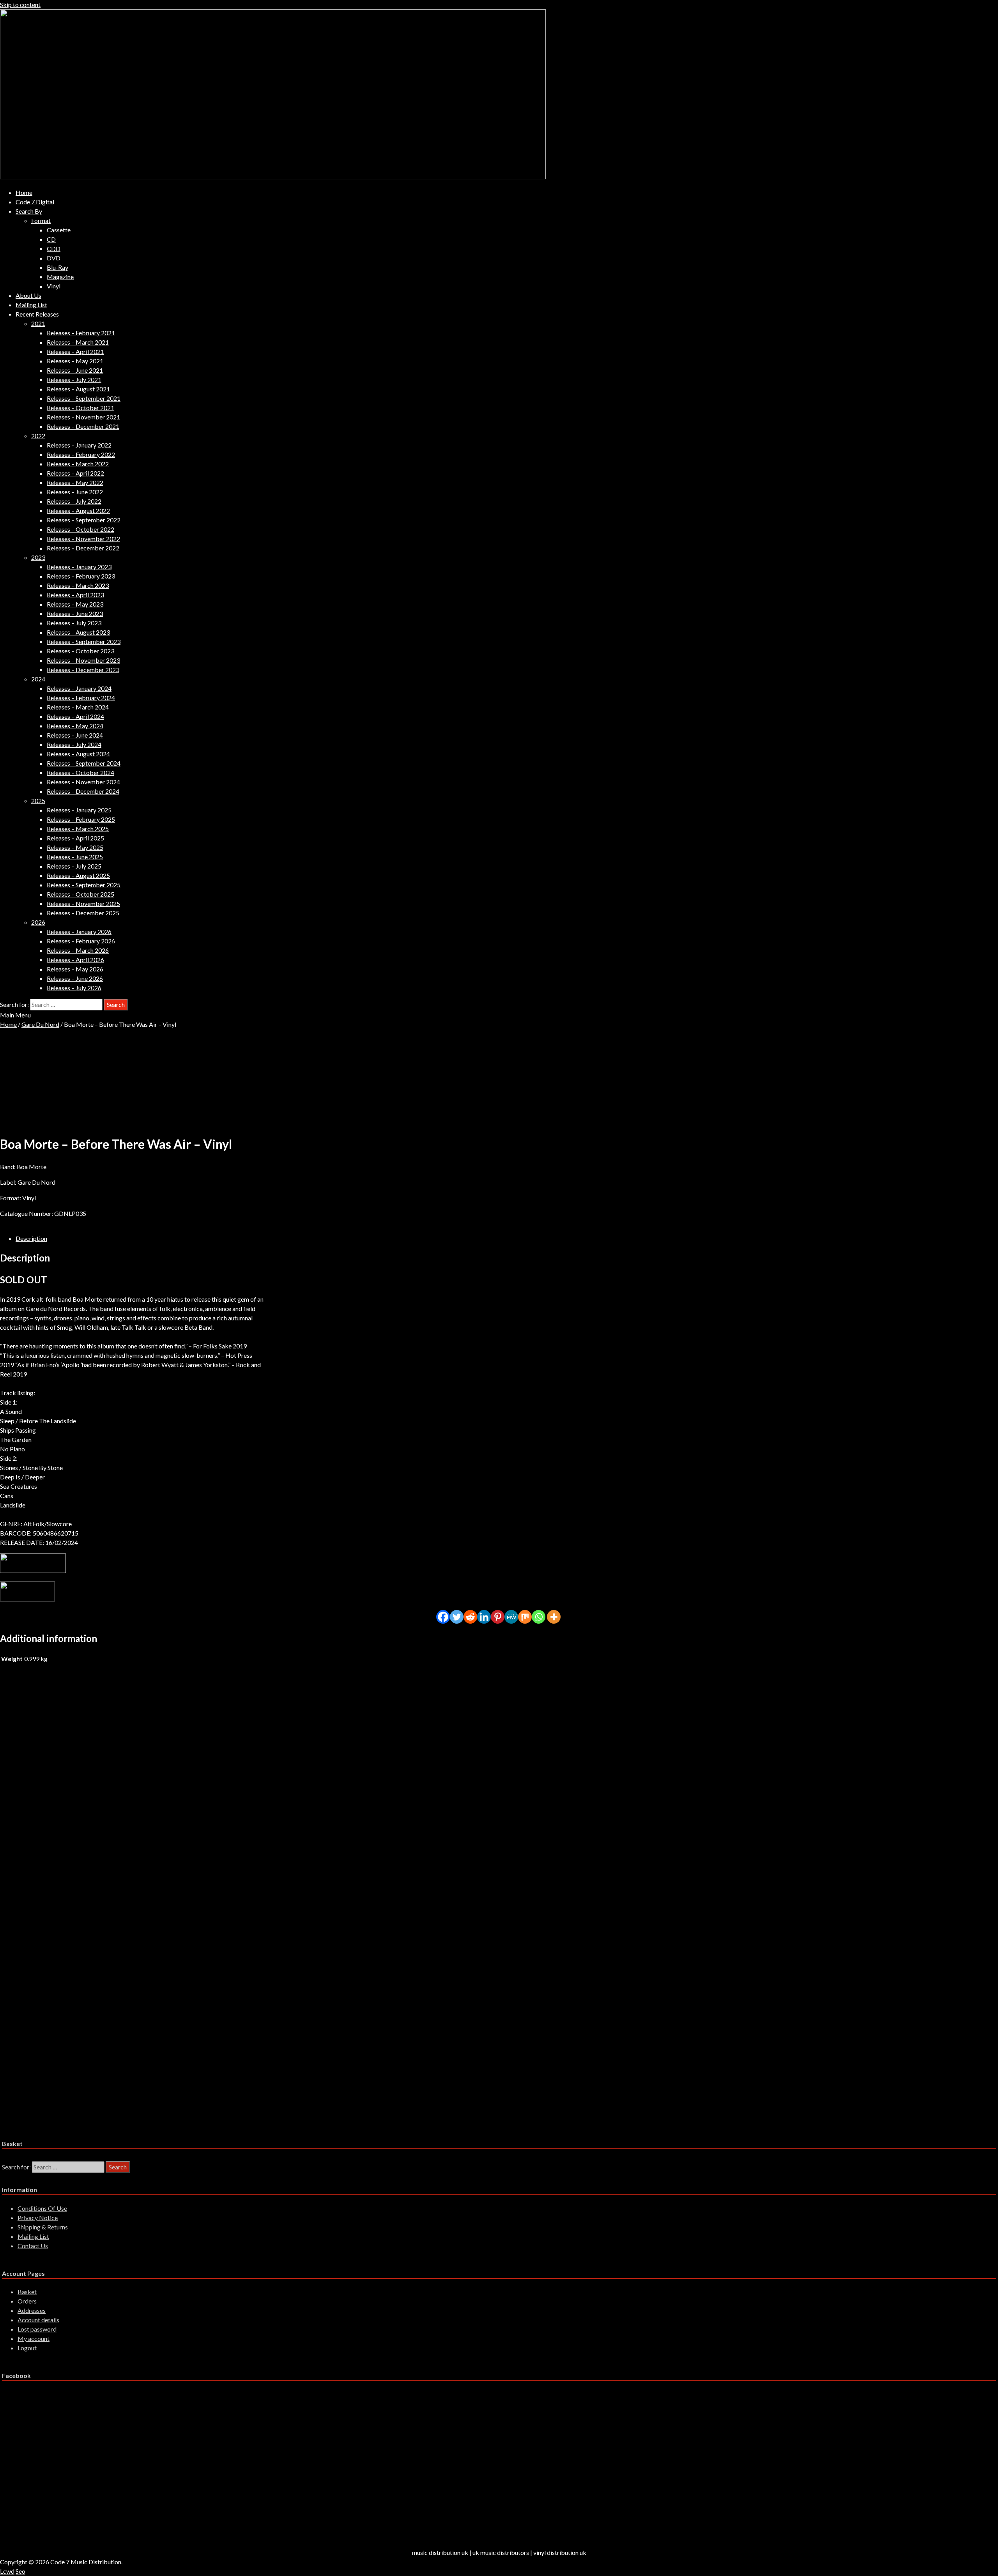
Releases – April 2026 (75, 960)
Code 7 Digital (35, 202)
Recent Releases (37, 314)
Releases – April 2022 (75, 473)
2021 (38, 323)
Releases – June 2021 (75, 370)
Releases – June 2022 (75, 492)
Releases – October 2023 (81, 651)
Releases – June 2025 (75, 857)
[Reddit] (470, 1617)
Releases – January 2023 (79, 567)
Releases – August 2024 (78, 754)
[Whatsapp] (539, 1617)
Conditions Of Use (42, 2208)
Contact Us (33, 2246)
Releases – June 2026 (75, 978)
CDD (54, 249)
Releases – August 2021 (78, 389)
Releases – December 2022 (83, 548)
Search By (29, 211)
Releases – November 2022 (83, 539)
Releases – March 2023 (78, 585)
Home (24, 192)
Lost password (37, 2329)
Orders (27, 2301)
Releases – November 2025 (83, 903)
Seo (20, 2571)
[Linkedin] (484, 1617)
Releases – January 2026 (79, 931)
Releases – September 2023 (84, 641)
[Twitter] (457, 1617)
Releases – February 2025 (81, 819)
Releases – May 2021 (75, 361)
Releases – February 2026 (81, 941)
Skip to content (20, 4)
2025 (38, 801)
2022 (38, 436)
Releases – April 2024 (75, 716)
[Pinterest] (498, 1617)
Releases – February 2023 (81, 576)
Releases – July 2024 (74, 744)
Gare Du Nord (40, 1024)
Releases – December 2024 (83, 791)
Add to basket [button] (85, 1738)
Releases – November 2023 (83, 660)
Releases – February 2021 (81, 333)
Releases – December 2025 (83, 913)
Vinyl (54, 286)
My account (34, 2338)
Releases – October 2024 (81, 772)
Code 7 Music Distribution (86, 2562)
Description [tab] (31, 1238)
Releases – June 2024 (75, 735)
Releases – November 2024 (83, 782)
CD (51, 239)
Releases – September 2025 (84, 885)
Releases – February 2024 (81, 698)
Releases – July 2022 (74, 501)
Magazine (60, 277)
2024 (38, 679)
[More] (554, 1617)
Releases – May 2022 (75, 482)
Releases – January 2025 (79, 810)
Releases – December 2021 (83, 426)
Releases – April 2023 (75, 595)
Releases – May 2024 (75, 726)
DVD (54, 258)
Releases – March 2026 (78, 950)
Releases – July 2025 (74, 866)
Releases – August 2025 (78, 875)
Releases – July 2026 (74, 988)
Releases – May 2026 (75, 969)
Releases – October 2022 (81, 529)
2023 (38, 557)
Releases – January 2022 (79, 445)
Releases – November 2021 (83, 417)
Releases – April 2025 (75, 838)
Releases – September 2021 (84, 398)
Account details (38, 2320)
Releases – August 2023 (78, 632)
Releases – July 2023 (74, 623)
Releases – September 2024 (84, 763)
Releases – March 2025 (78, 829)
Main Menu (15, 1015)
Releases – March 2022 (78, 464)
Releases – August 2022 (78, 510)
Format (41, 220)
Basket (27, 2292)
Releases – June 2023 (75, 613)
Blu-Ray (58, 267)
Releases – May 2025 (75, 847)
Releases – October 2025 (81, 894)
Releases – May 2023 (75, 604)
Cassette (59, 230)
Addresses (32, 2310)
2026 (38, 922)
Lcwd (7, 2571)
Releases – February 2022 (81, 454)
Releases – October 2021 (81, 408)
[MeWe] (511, 1617)
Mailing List (31, 305)
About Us (28, 295)
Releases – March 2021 (78, 342)
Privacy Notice (38, 2218)
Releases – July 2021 (74, 379)
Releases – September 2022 (84, 520)
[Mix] (525, 1617)
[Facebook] (443, 1617)
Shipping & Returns (43, 2227)
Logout (27, 2348)
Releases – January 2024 (79, 688)
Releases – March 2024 (78, 707)
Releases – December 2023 (83, 670)
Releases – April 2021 (75, 351)
